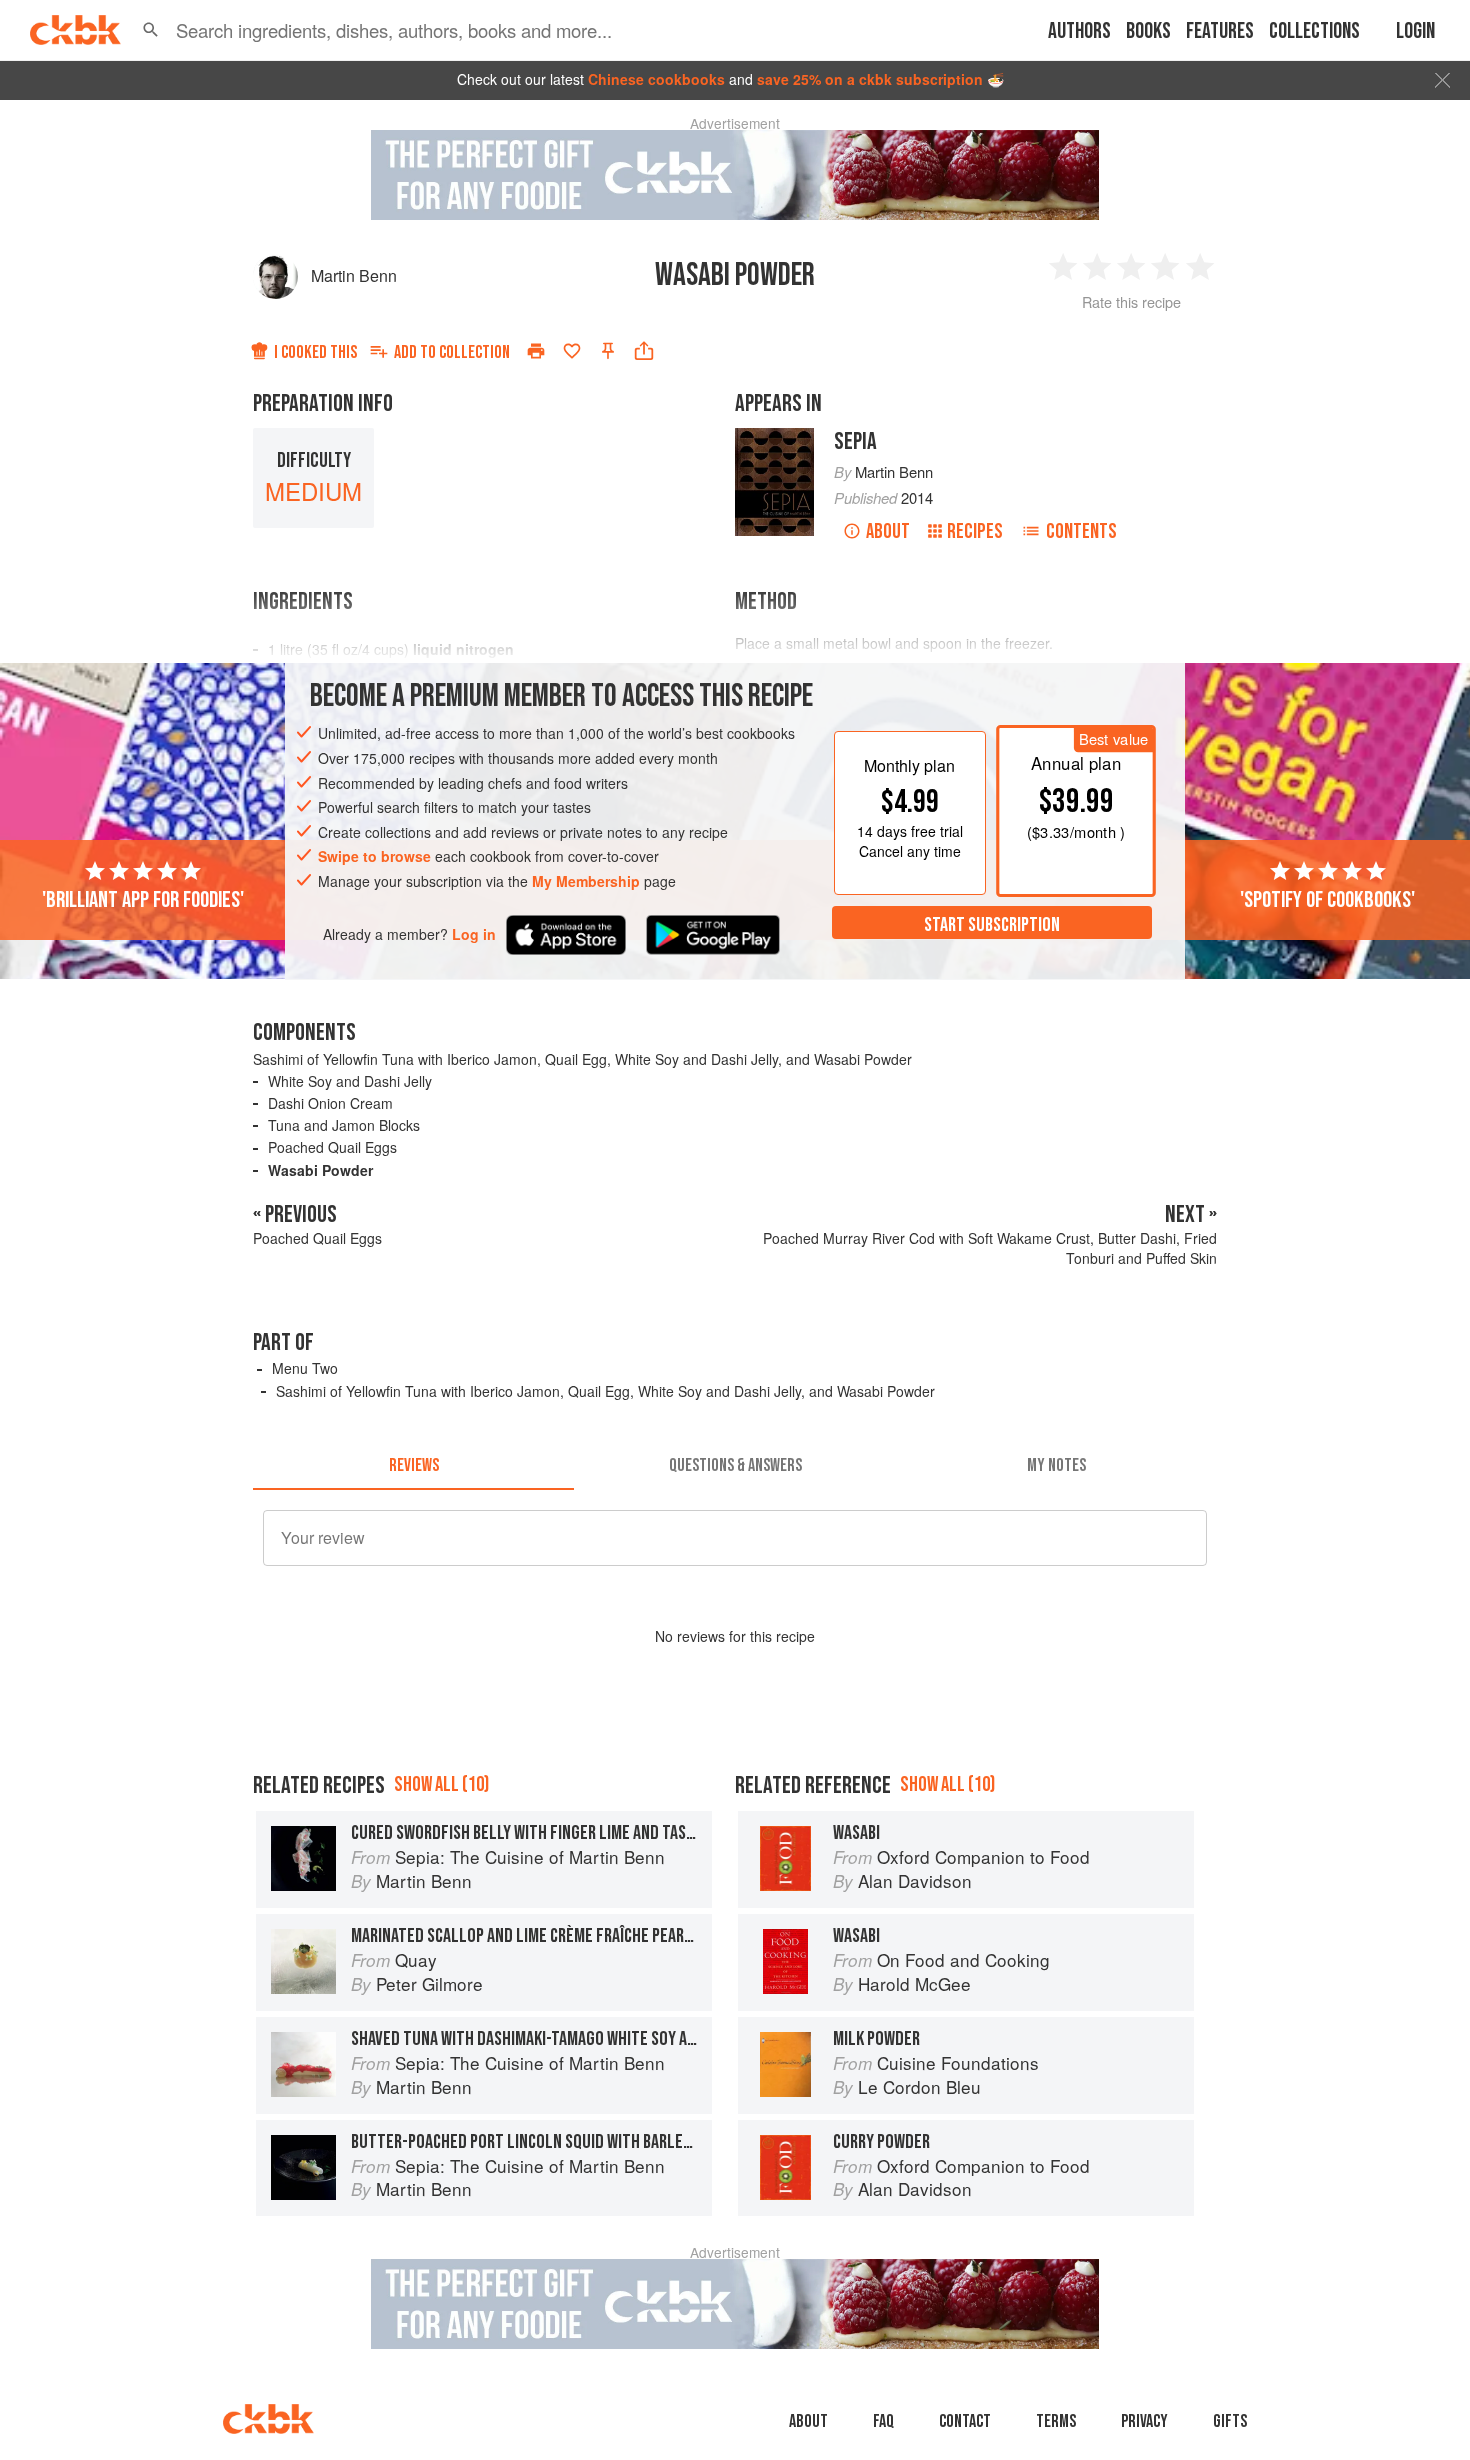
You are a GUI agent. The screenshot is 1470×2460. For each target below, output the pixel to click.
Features (1220, 31)
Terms (1056, 2421)
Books (1148, 31)
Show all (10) (441, 1784)
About (888, 531)
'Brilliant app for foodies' (143, 899)
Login (1415, 31)
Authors (1079, 31)
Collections (1314, 31)
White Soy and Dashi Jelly (350, 1081)
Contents (1081, 531)
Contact (965, 2421)
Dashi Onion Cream (330, 1103)
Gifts (1230, 2421)
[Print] (536, 351)
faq (883, 2421)
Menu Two (305, 1368)
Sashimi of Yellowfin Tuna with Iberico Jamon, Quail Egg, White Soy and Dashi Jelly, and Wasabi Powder (582, 1059)
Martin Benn (354, 275)
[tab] (413, 1466)
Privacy (1144, 2421)
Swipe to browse (374, 856)
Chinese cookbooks (656, 79)
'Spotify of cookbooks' (1327, 899)
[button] (151, 30)
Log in (474, 933)
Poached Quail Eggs (332, 1147)
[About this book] (774, 437)
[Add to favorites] (572, 351)
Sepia (855, 441)
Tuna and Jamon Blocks (344, 1125)
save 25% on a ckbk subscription (870, 79)
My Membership (586, 881)
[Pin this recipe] (608, 351)
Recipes (975, 531)
